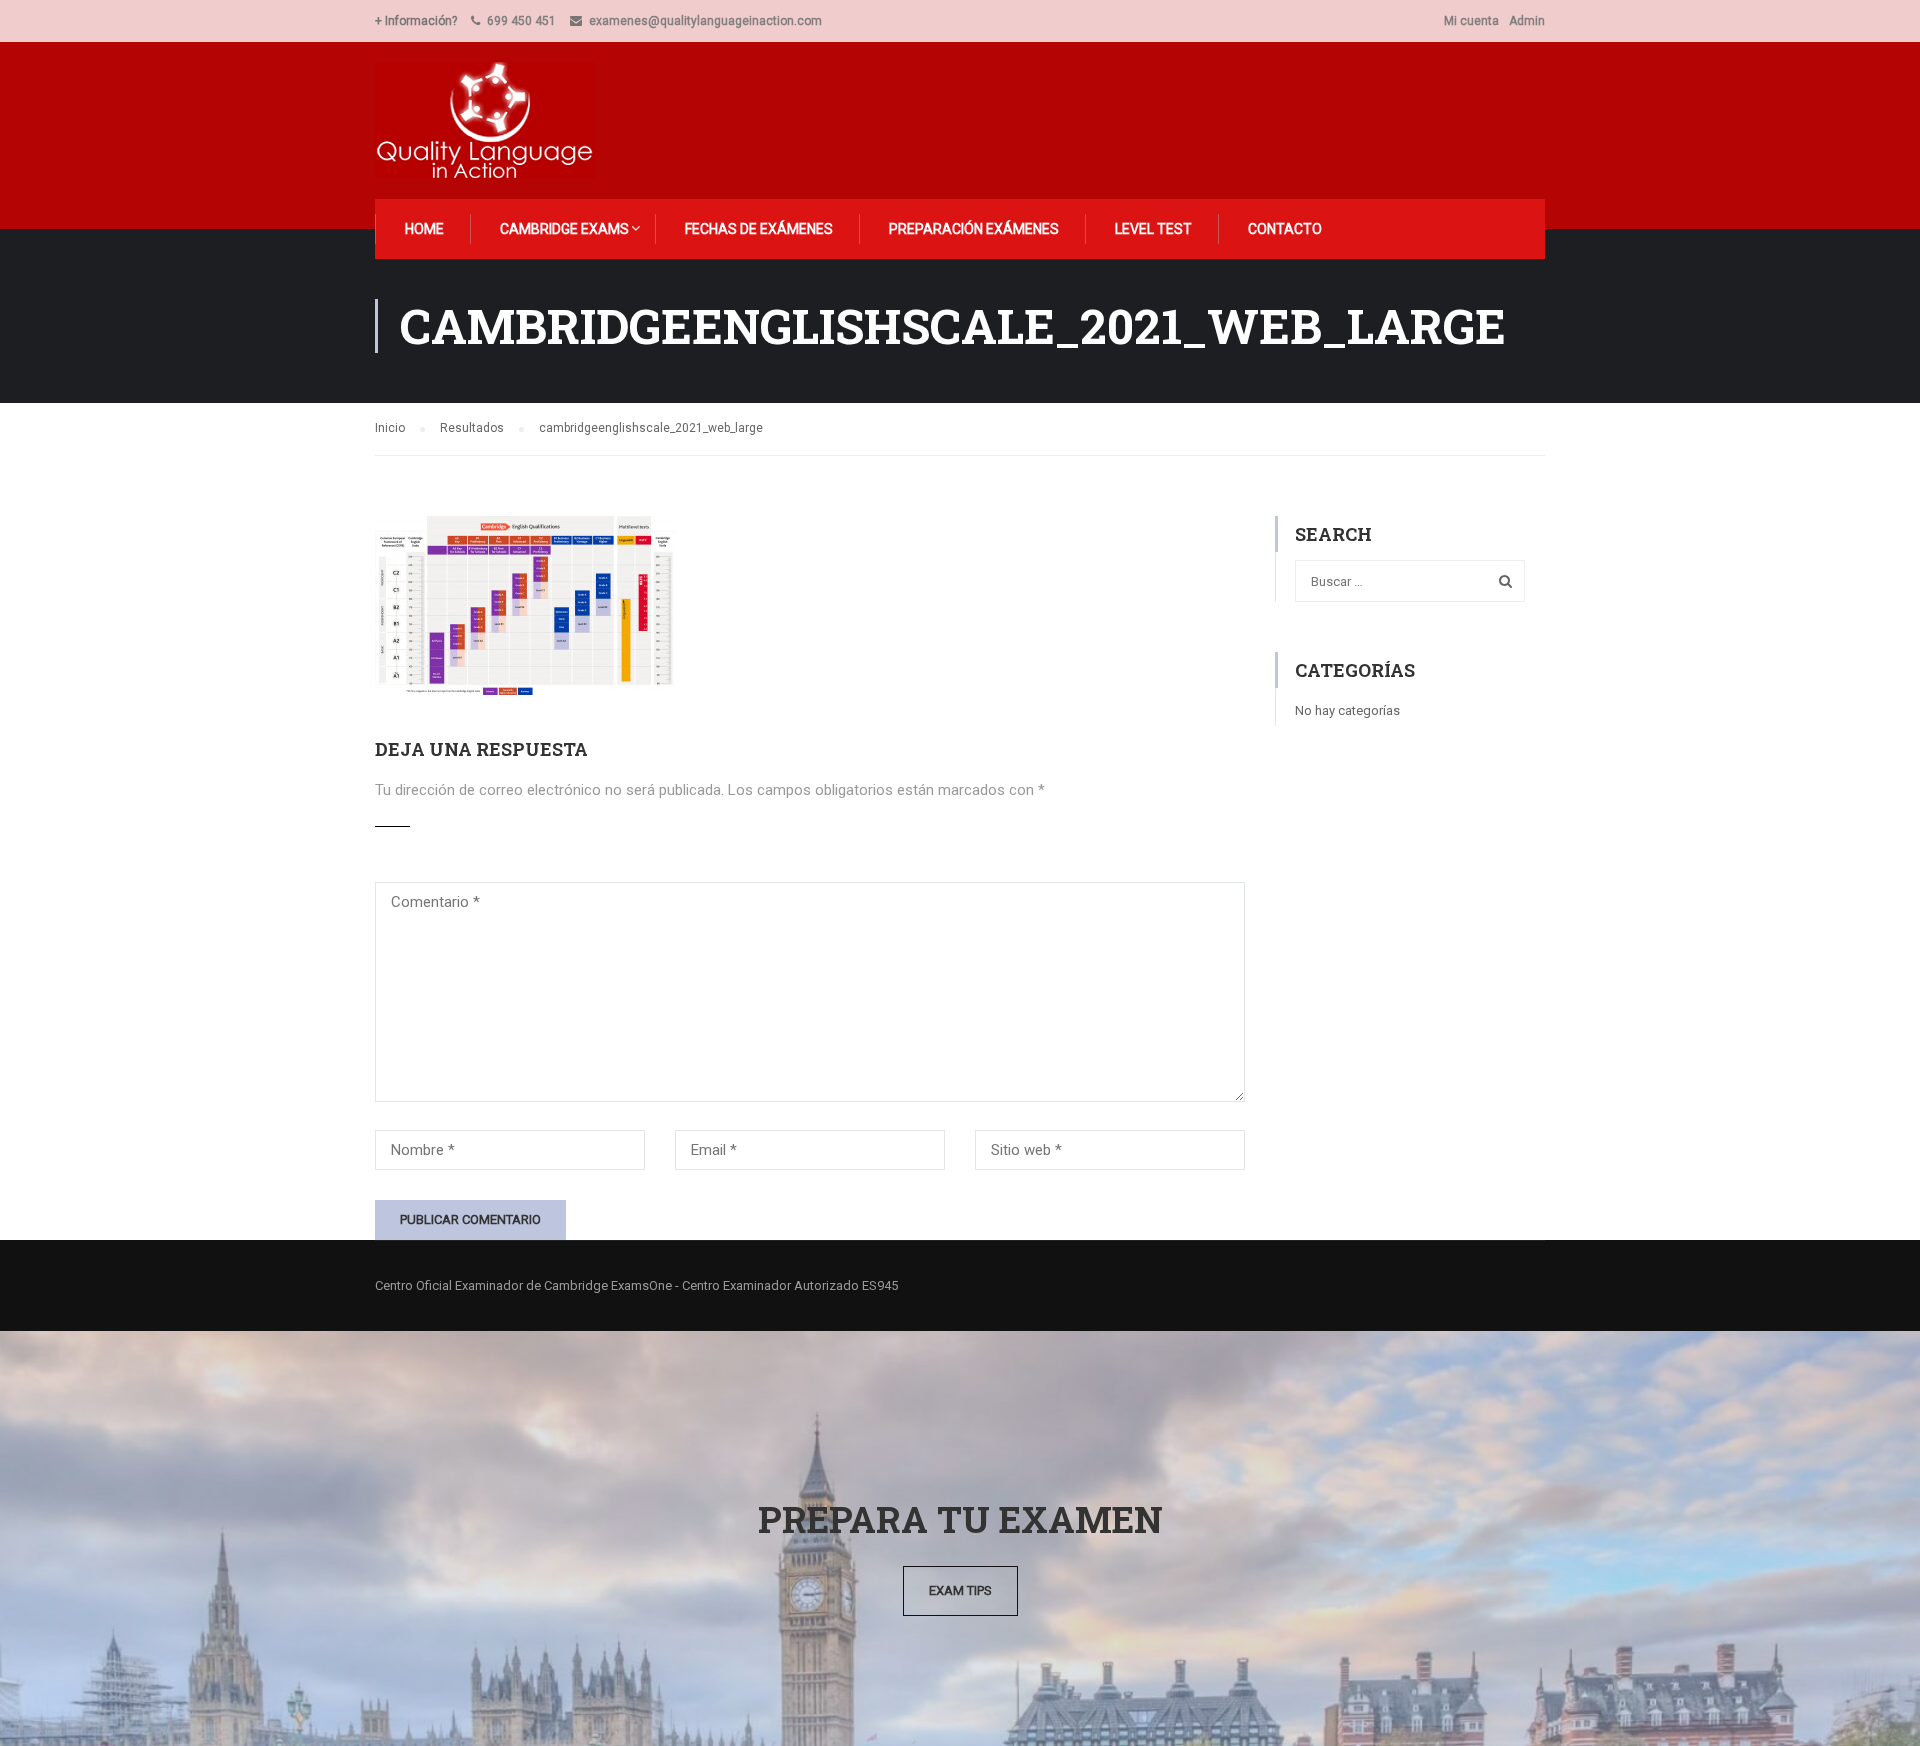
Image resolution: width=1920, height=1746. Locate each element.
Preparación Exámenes (974, 229)
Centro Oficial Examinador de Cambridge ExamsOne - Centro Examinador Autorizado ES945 (636, 1285)
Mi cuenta (1471, 21)
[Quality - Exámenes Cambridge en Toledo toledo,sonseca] (496, 120)
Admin (1527, 21)
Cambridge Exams (564, 229)
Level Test (1153, 229)
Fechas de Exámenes (759, 229)
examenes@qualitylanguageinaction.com (705, 21)
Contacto (1285, 229)
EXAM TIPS (960, 1590)
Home (424, 229)
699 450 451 (521, 21)
